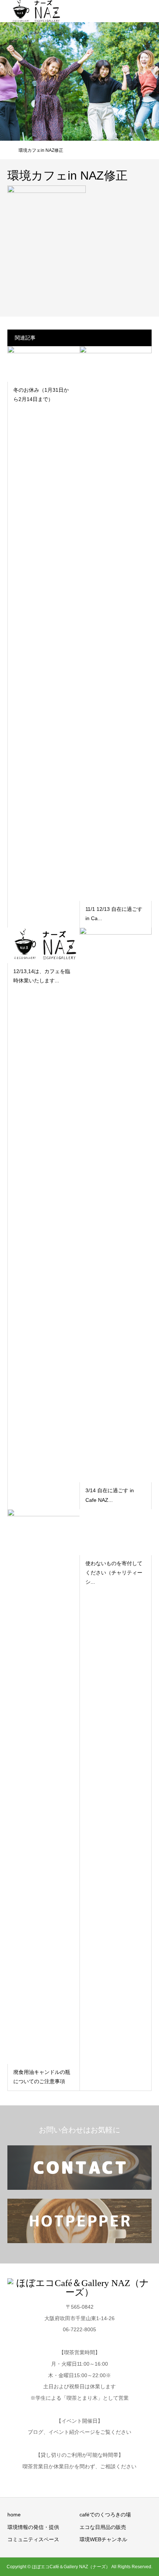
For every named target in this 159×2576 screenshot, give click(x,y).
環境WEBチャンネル (103, 2539)
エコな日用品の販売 (103, 2527)
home (14, 2515)
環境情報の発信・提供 (33, 2527)
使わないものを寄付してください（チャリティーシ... (114, 1573)
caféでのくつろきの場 (105, 2515)
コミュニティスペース (33, 2539)
